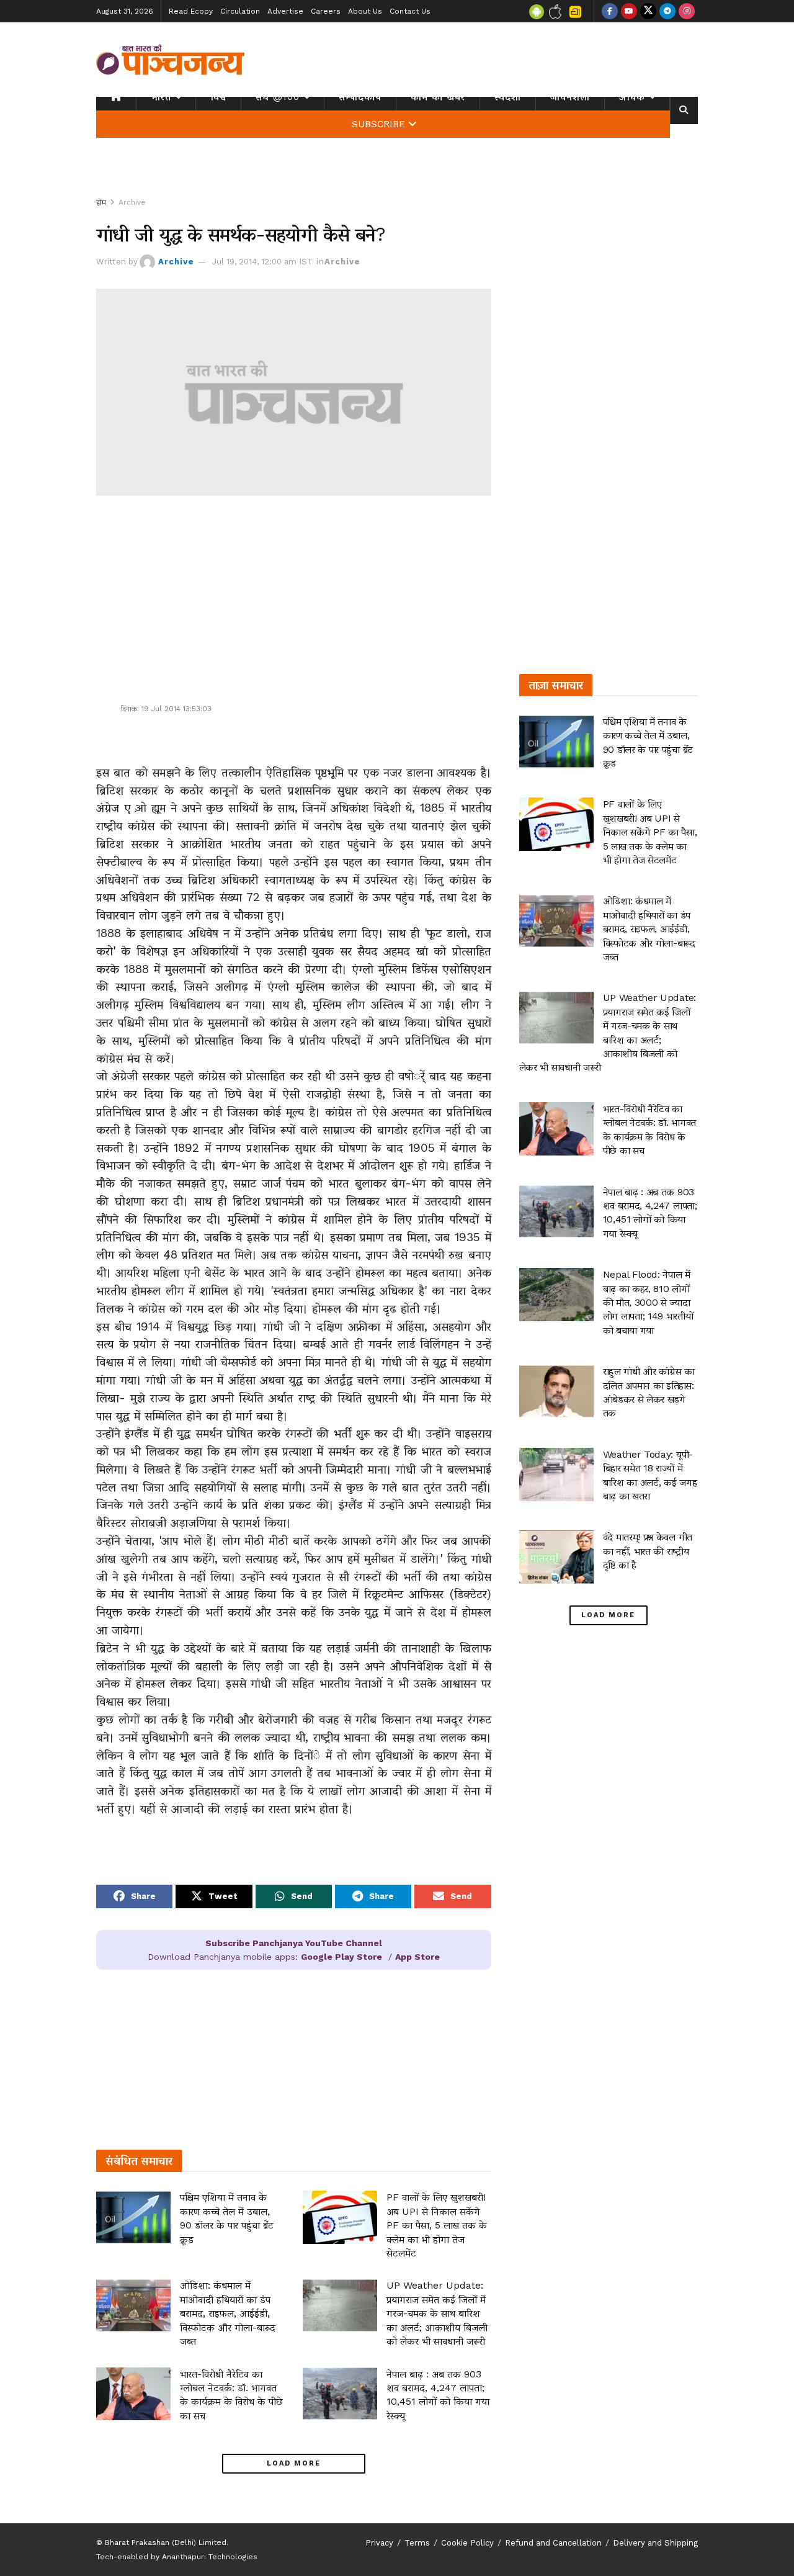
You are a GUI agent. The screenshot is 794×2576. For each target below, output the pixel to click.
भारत (161, 97)
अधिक (632, 97)
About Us (365, 11)
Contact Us (410, 11)
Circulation (240, 11)
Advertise (285, 11)
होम (101, 202)
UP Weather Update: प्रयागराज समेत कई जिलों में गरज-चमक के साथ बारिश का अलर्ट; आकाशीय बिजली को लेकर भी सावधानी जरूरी (437, 2313)
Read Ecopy (191, 11)
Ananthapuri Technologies (210, 2557)
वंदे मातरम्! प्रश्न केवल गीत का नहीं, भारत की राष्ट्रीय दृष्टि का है (648, 1551)
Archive (132, 202)
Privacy (379, 2543)
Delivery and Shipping (655, 2543)
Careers (326, 11)
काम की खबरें (438, 97)
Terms (417, 2543)
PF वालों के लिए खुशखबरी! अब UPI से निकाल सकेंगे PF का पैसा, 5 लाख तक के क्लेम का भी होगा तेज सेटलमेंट (437, 2225)
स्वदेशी (508, 97)
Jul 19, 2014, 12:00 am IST (262, 262)
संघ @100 (278, 97)
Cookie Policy (467, 2543)
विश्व (218, 97)
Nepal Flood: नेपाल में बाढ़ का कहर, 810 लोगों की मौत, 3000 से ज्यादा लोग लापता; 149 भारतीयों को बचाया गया (648, 1302)
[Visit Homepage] (171, 60)
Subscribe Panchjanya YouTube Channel (294, 1943)
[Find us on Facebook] (610, 11)
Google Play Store (341, 1957)
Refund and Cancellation (553, 2543)
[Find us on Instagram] (687, 11)
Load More (294, 2463)
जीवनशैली (570, 97)
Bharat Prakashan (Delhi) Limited (166, 2542)
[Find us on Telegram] (667, 11)
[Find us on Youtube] (629, 11)
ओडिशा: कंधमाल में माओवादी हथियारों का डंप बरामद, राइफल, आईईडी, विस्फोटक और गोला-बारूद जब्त (228, 2313)
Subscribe (378, 124)
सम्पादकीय (360, 97)
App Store (417, 1957)
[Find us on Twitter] (648, 11)
